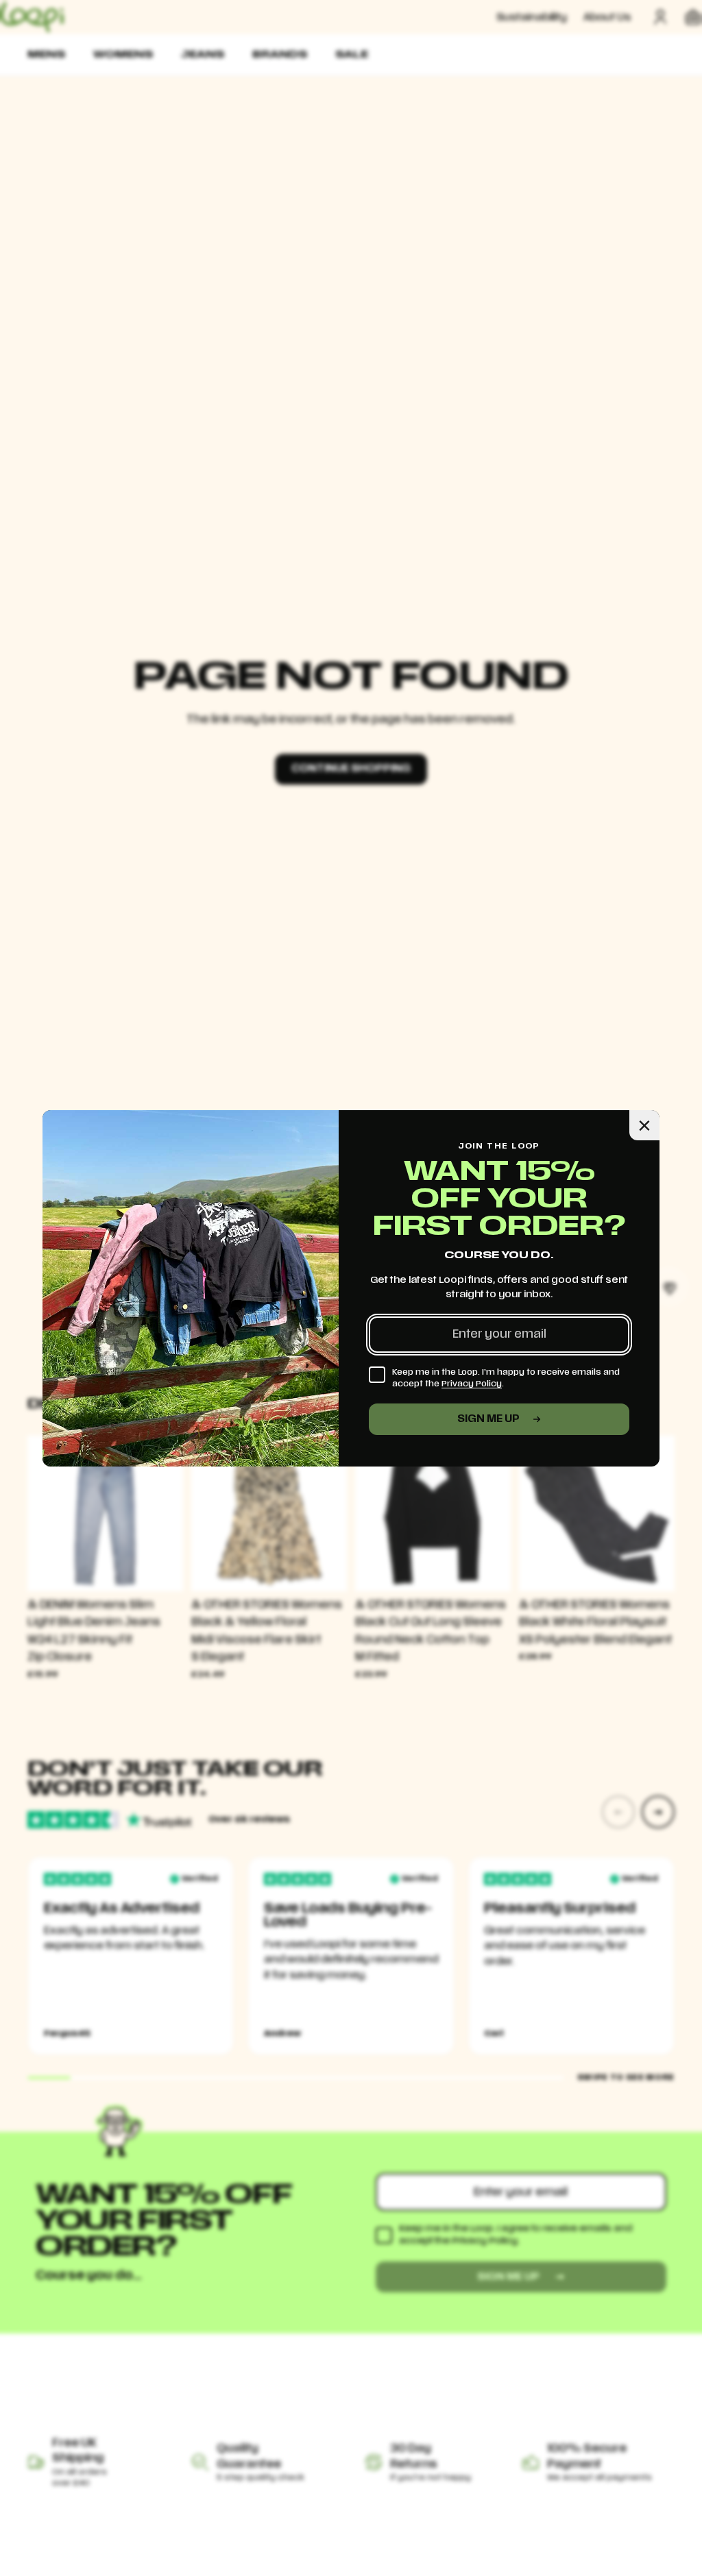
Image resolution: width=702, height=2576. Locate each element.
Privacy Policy (472, 1384)
